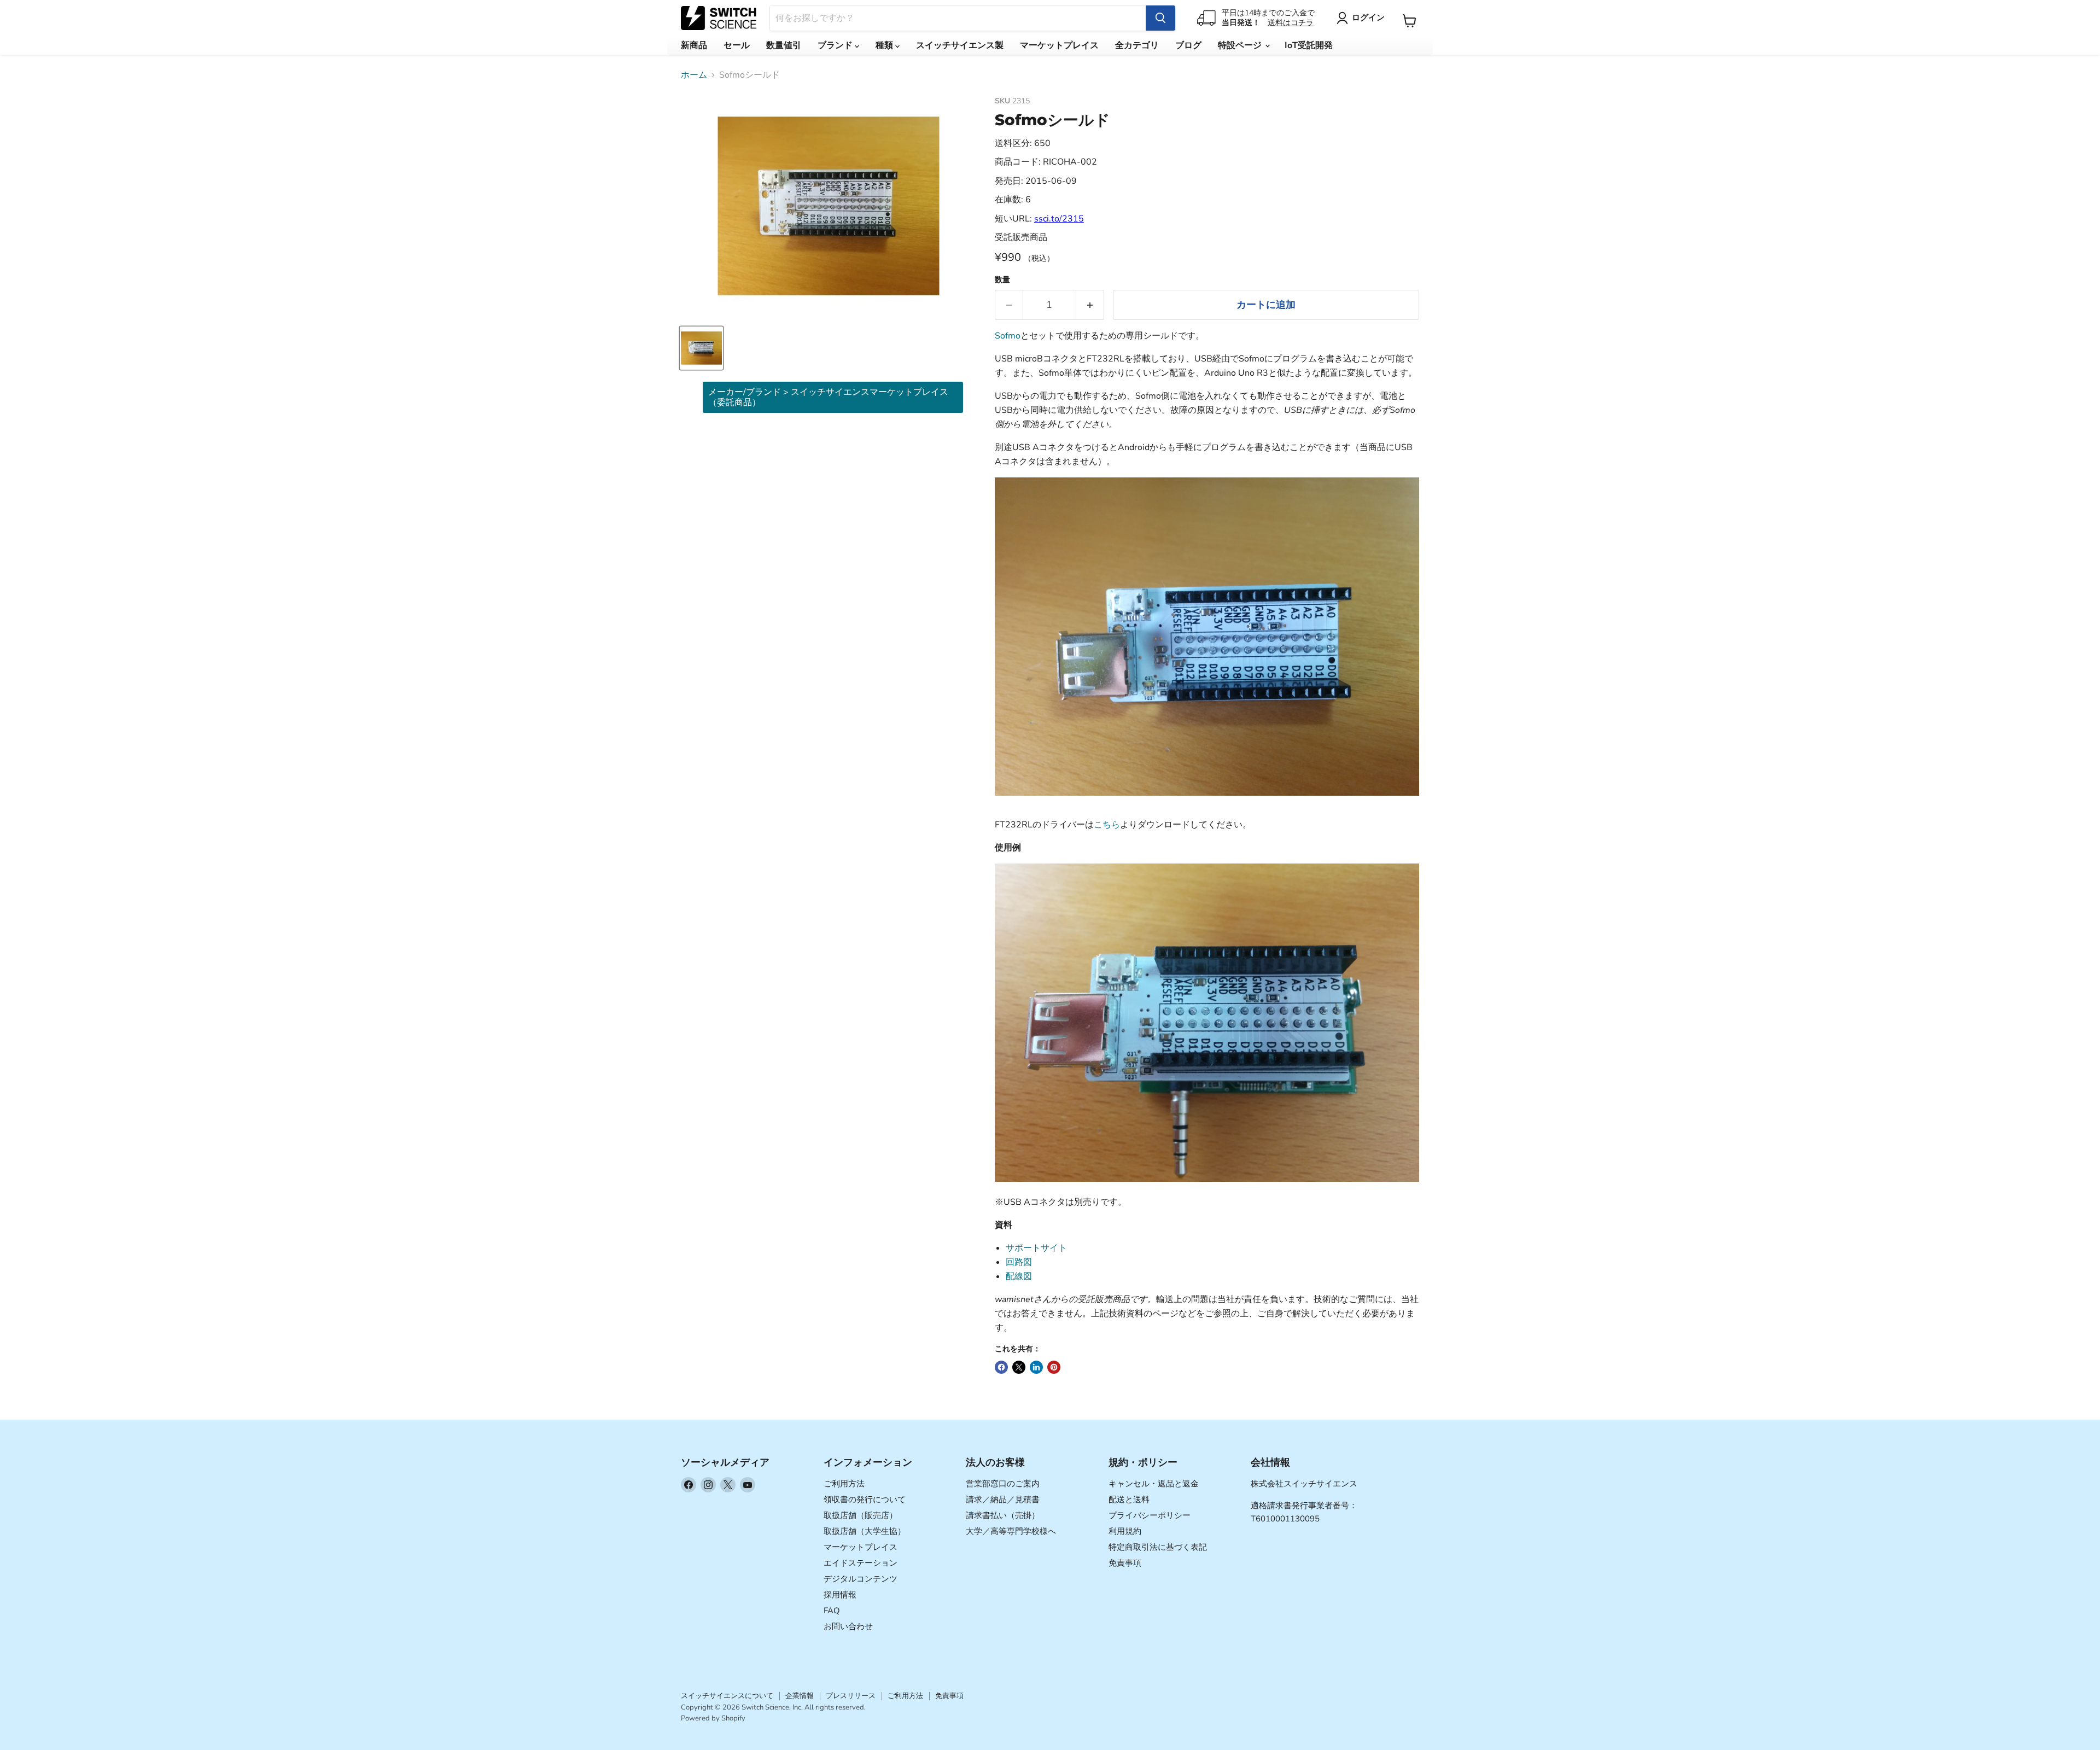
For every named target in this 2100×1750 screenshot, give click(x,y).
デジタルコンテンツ (861, 1579)
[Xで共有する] (1019, 1367)
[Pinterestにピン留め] (1054, 1367)
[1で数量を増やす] (1090, 305)
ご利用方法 (844, 1484)
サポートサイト (1036, 1248)
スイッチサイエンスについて (727, 1696)
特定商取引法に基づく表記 (1158, 1547)
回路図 (1019, 1262)
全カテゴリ (1137, 45)
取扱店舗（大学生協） (865, 1531)
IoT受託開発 (1309, 45)
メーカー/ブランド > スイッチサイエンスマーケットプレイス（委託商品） (828, 397)
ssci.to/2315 (1059, 219)
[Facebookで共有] (1001, 1367)
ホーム (694, 75)
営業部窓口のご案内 (1003, 1484)
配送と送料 (1129, 1500)
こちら (1107, 825)
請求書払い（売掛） (1003, 1515)
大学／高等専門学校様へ (1011, 1531)
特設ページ (1241, 45)
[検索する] (1160, 18)
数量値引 (784, 45)
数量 (1002, 280)
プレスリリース (851, 1696)
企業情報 (800, 1696)
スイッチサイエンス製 (960, 45)
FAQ (832, 1611)
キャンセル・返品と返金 (1154, 1484)
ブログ (1188, 45)
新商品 (694, 45)
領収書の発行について (865, 1500)
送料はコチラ (1291, 23)
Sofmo (1008, 336)
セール (737, 45)
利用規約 (1125, 1531)
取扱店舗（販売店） (861, 1515)
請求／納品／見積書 (1003, 1500)
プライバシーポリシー (1150, 1515)
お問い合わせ (848, 1626)
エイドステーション (861, 1563)
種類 (885, 45)
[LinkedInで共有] (1036, 1367)
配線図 (1019, 1276)
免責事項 (1125, 1563)
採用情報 (840, 1595)
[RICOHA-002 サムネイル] (701, 348)
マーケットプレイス (1059, 45)
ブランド (836, 45)
